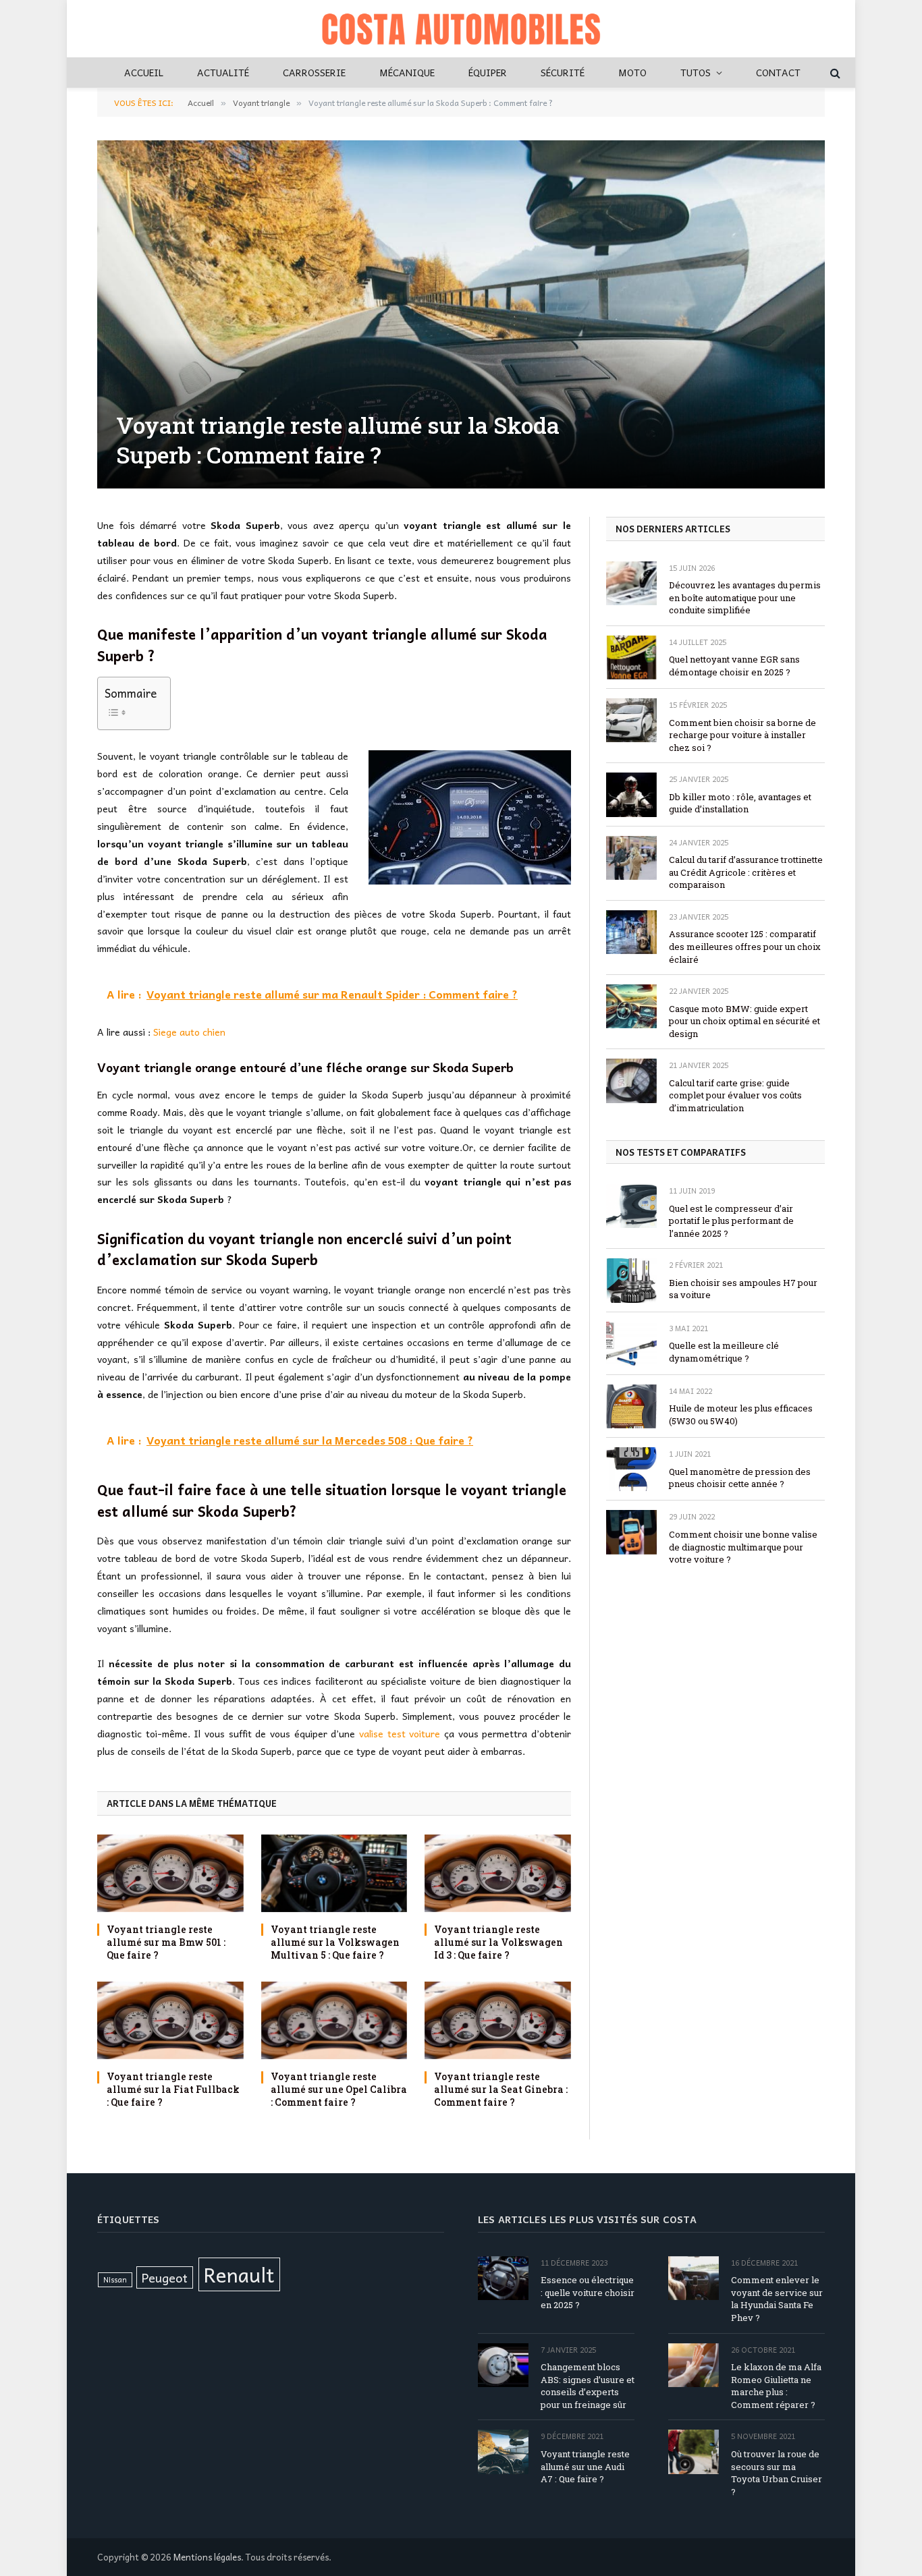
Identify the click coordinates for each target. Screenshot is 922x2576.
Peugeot (165, 2277)
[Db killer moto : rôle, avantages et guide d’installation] (631, 794)
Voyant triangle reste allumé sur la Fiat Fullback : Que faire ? (173, 2089)
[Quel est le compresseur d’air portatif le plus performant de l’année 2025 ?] (631, 1206)
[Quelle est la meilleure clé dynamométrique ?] (631, 1344)
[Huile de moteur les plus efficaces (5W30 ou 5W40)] (631, 1406)
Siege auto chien (189, 1032)
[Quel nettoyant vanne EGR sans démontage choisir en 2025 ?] (631, 657)
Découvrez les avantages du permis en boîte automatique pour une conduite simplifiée (745, 597)
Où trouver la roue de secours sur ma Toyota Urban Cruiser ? (777, 2473)
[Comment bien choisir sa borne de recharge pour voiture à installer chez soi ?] (631, 720)
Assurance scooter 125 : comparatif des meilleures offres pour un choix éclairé (745, 946)
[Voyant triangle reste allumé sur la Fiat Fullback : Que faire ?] (170, 2020)
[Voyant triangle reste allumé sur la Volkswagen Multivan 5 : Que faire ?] (334, 1873)
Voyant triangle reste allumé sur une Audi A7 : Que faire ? (585, 2466)
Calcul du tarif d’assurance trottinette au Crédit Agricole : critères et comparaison (746, 872)
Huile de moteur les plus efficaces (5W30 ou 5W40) (741, 1415)
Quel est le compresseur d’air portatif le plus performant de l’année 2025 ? (731, 1221)
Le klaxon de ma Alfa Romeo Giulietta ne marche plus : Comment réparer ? (776, 2386)
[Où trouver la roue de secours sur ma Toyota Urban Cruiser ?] (694, 2452)
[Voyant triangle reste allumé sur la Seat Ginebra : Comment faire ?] (498, 2020)
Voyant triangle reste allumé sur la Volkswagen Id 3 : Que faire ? (498, 1942)
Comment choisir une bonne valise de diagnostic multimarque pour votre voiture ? (743, 1547)
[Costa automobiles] (461, 29)
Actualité (223, 72)
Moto (632, 72)
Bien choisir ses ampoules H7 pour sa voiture (743, 1289)
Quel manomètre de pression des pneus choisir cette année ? (740, 1478)
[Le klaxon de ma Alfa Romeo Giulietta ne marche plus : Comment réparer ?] (694, 2365)
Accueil (144, 72)
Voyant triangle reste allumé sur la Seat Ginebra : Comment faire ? (501, 2089)
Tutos (696, 72)
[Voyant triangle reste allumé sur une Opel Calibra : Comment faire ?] (334, 2020)
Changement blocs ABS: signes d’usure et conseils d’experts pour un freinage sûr (588, 2386)
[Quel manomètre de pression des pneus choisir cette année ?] (631, 1469)
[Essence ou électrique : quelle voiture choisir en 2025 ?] (503, 2278)
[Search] (834, 73)
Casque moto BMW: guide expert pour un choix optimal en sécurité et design (744, 1021)
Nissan (115, 2279)
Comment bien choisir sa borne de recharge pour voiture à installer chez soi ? (742, 735)
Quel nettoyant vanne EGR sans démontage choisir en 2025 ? (734, 666)
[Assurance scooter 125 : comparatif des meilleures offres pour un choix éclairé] (631, 932)
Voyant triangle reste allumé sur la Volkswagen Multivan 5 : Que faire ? (335, 1942)
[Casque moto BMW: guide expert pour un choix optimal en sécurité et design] (631, 1006)
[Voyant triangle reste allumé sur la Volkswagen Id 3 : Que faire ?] (498, 1873)
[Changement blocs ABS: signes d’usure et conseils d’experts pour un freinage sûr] (503, 2365)
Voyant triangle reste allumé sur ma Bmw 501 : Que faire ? (166, 1942)
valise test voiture (400, 1733)
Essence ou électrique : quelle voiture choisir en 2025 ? (588, 2293)
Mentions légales (207, 2557)
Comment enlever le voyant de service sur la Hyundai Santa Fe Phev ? (777, 2299)
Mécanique (407, 72)
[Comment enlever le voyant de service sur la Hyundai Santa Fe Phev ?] (694, 2278)
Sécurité (563, 72)
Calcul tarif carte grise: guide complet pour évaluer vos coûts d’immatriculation (735, 1095)
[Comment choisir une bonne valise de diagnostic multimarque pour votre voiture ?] (631, 1532)
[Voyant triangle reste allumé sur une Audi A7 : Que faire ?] (503, 2452)
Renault (239, 2274)
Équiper (488, 72)
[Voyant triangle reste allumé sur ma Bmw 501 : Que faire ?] (170, 1873)
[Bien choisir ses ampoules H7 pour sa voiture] (631, 1280)
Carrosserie (314, 72)
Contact (778, 72)
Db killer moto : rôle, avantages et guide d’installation (740, 803)
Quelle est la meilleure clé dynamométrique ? (724, 1352)
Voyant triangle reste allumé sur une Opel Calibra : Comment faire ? (339, 2089)
